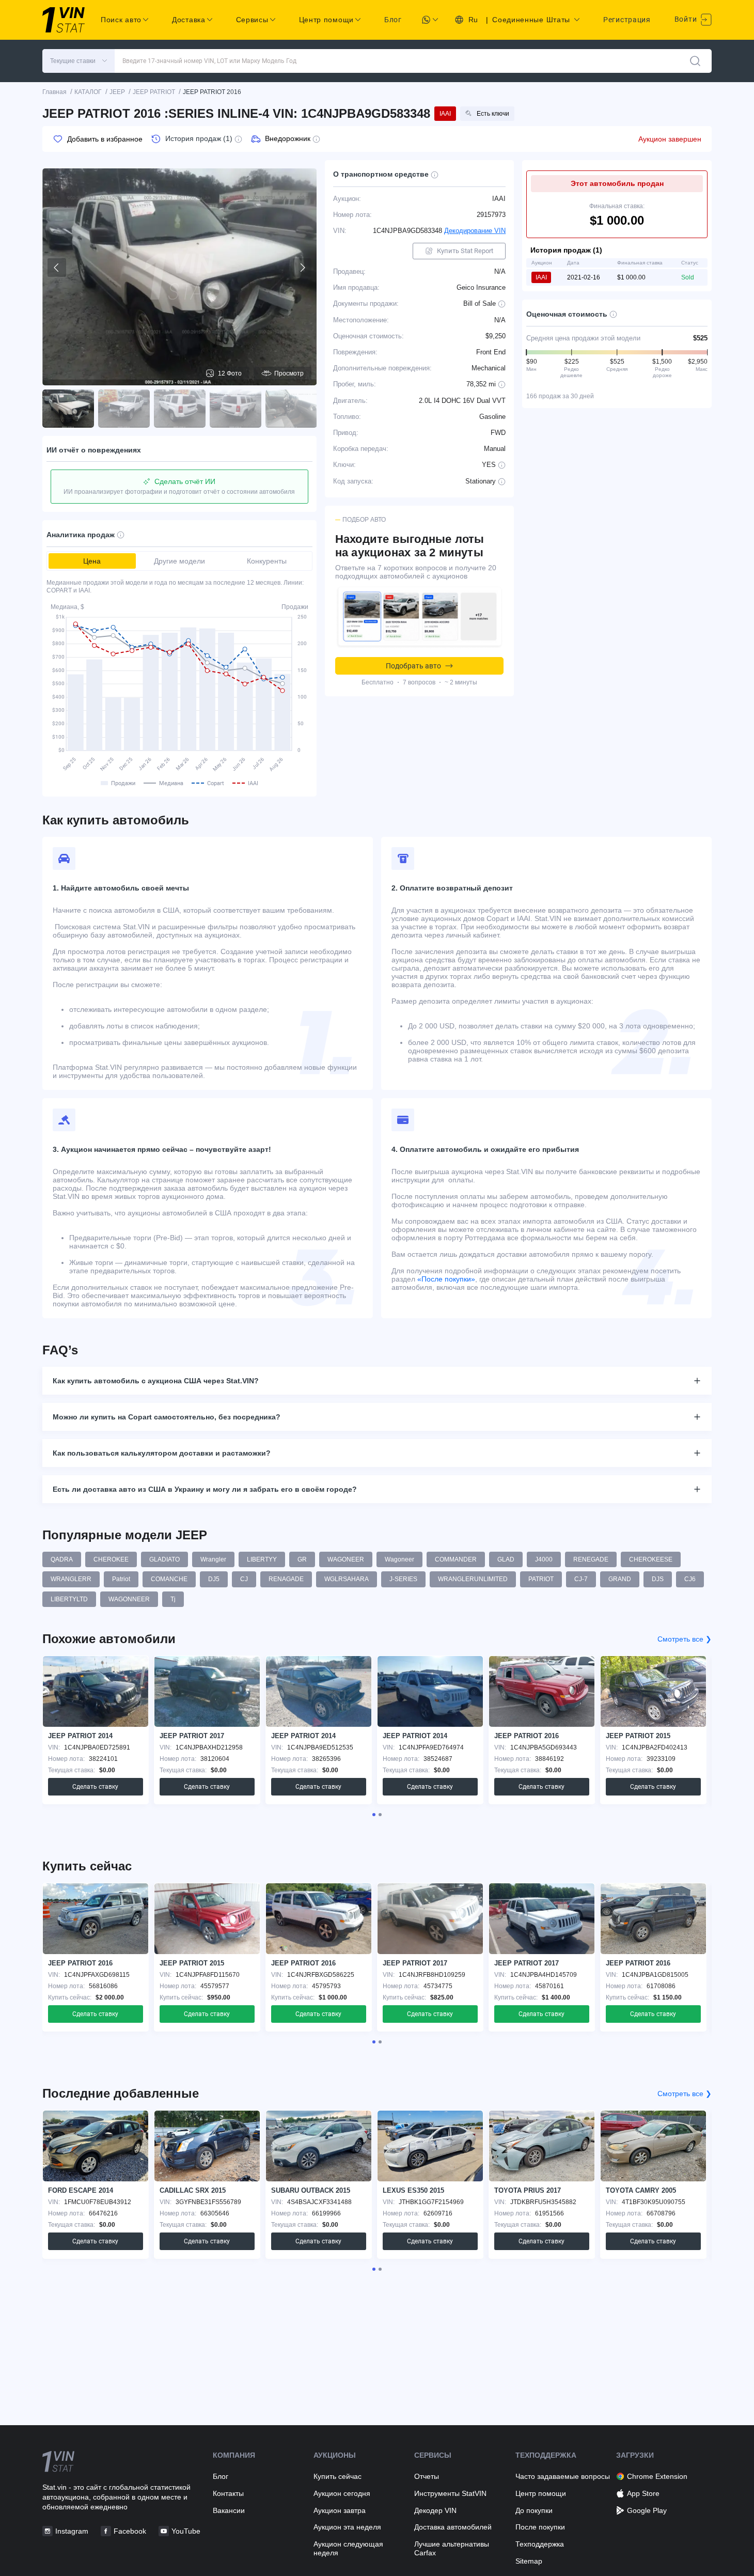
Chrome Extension (657, 2476)
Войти (687, 19)
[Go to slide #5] (291, 409)
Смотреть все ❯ (685, 1639)
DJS (658, 1579)
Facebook (130, 2531)
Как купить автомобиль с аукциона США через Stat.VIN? (156, 1381)
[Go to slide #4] (235, 409)
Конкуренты (267, 561)
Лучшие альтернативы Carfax (452, 2548)
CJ (244, 1579)
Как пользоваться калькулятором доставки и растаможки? (162, 1453)
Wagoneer (399, 1559)
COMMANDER (456, 1559)
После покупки (540, 2527)
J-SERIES (403, 1579)
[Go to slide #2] (124, 409)
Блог (393, 20)
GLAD (506, 1559)
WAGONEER (346, 1559)
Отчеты (427, 2476)
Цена (92, 561)
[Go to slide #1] (68, 409)
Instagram (72, 2531)
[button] (78, 61)
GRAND (620, 1579)
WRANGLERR (71, 1579)
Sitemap (529, 2561)
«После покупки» (446, 1279)
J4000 (544, 1559)
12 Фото (230, 373)
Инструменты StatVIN (450, 2493)
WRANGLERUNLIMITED (473, 1579)
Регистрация (627, 20)
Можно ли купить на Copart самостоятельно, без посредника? (167, 1417)
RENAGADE (286, 1579)
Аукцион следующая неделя (348, 2548)
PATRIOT (541, 1579)
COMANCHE (169, 1579)
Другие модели (179, 561)
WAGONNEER (129, 1599)
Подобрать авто (413, 666)
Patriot (121, 1579)
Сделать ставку (95, 1787)
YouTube (186, 2531)
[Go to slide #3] (180, 409)
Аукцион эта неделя (347, 2527)
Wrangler (213, 1559)
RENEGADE (591, 1559)
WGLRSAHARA (347, 1579)
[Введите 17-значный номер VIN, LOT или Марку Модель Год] (695, 61)
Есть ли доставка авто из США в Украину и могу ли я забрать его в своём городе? (205, 1489)
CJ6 (690, 1579)
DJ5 (214, 1579)
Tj (173, 1599)
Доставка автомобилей (453, 2527)
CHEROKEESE (651, 1559)
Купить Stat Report (465, 251)
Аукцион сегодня (342, 2493)
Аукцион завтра (340, 2510)
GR (302, 1559)
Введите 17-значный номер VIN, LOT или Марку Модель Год (209, 61)
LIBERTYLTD (69, 1599)
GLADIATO (164, 1559)
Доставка (189, 20)
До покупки (534, 2510)
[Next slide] (302, 268)
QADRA (62, 1559)
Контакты (228, 2493)
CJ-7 (581, 1579)
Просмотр (289, 373)
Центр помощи (541, 2493)
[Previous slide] (57, 268)
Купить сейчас (337, 2476)
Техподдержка (540, 2544)
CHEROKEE (111, 1559)
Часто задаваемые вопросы (563, 2476)
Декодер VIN (435, 2510)
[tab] (374, 1815)
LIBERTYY (262, 1559)
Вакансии (229, 2510)
